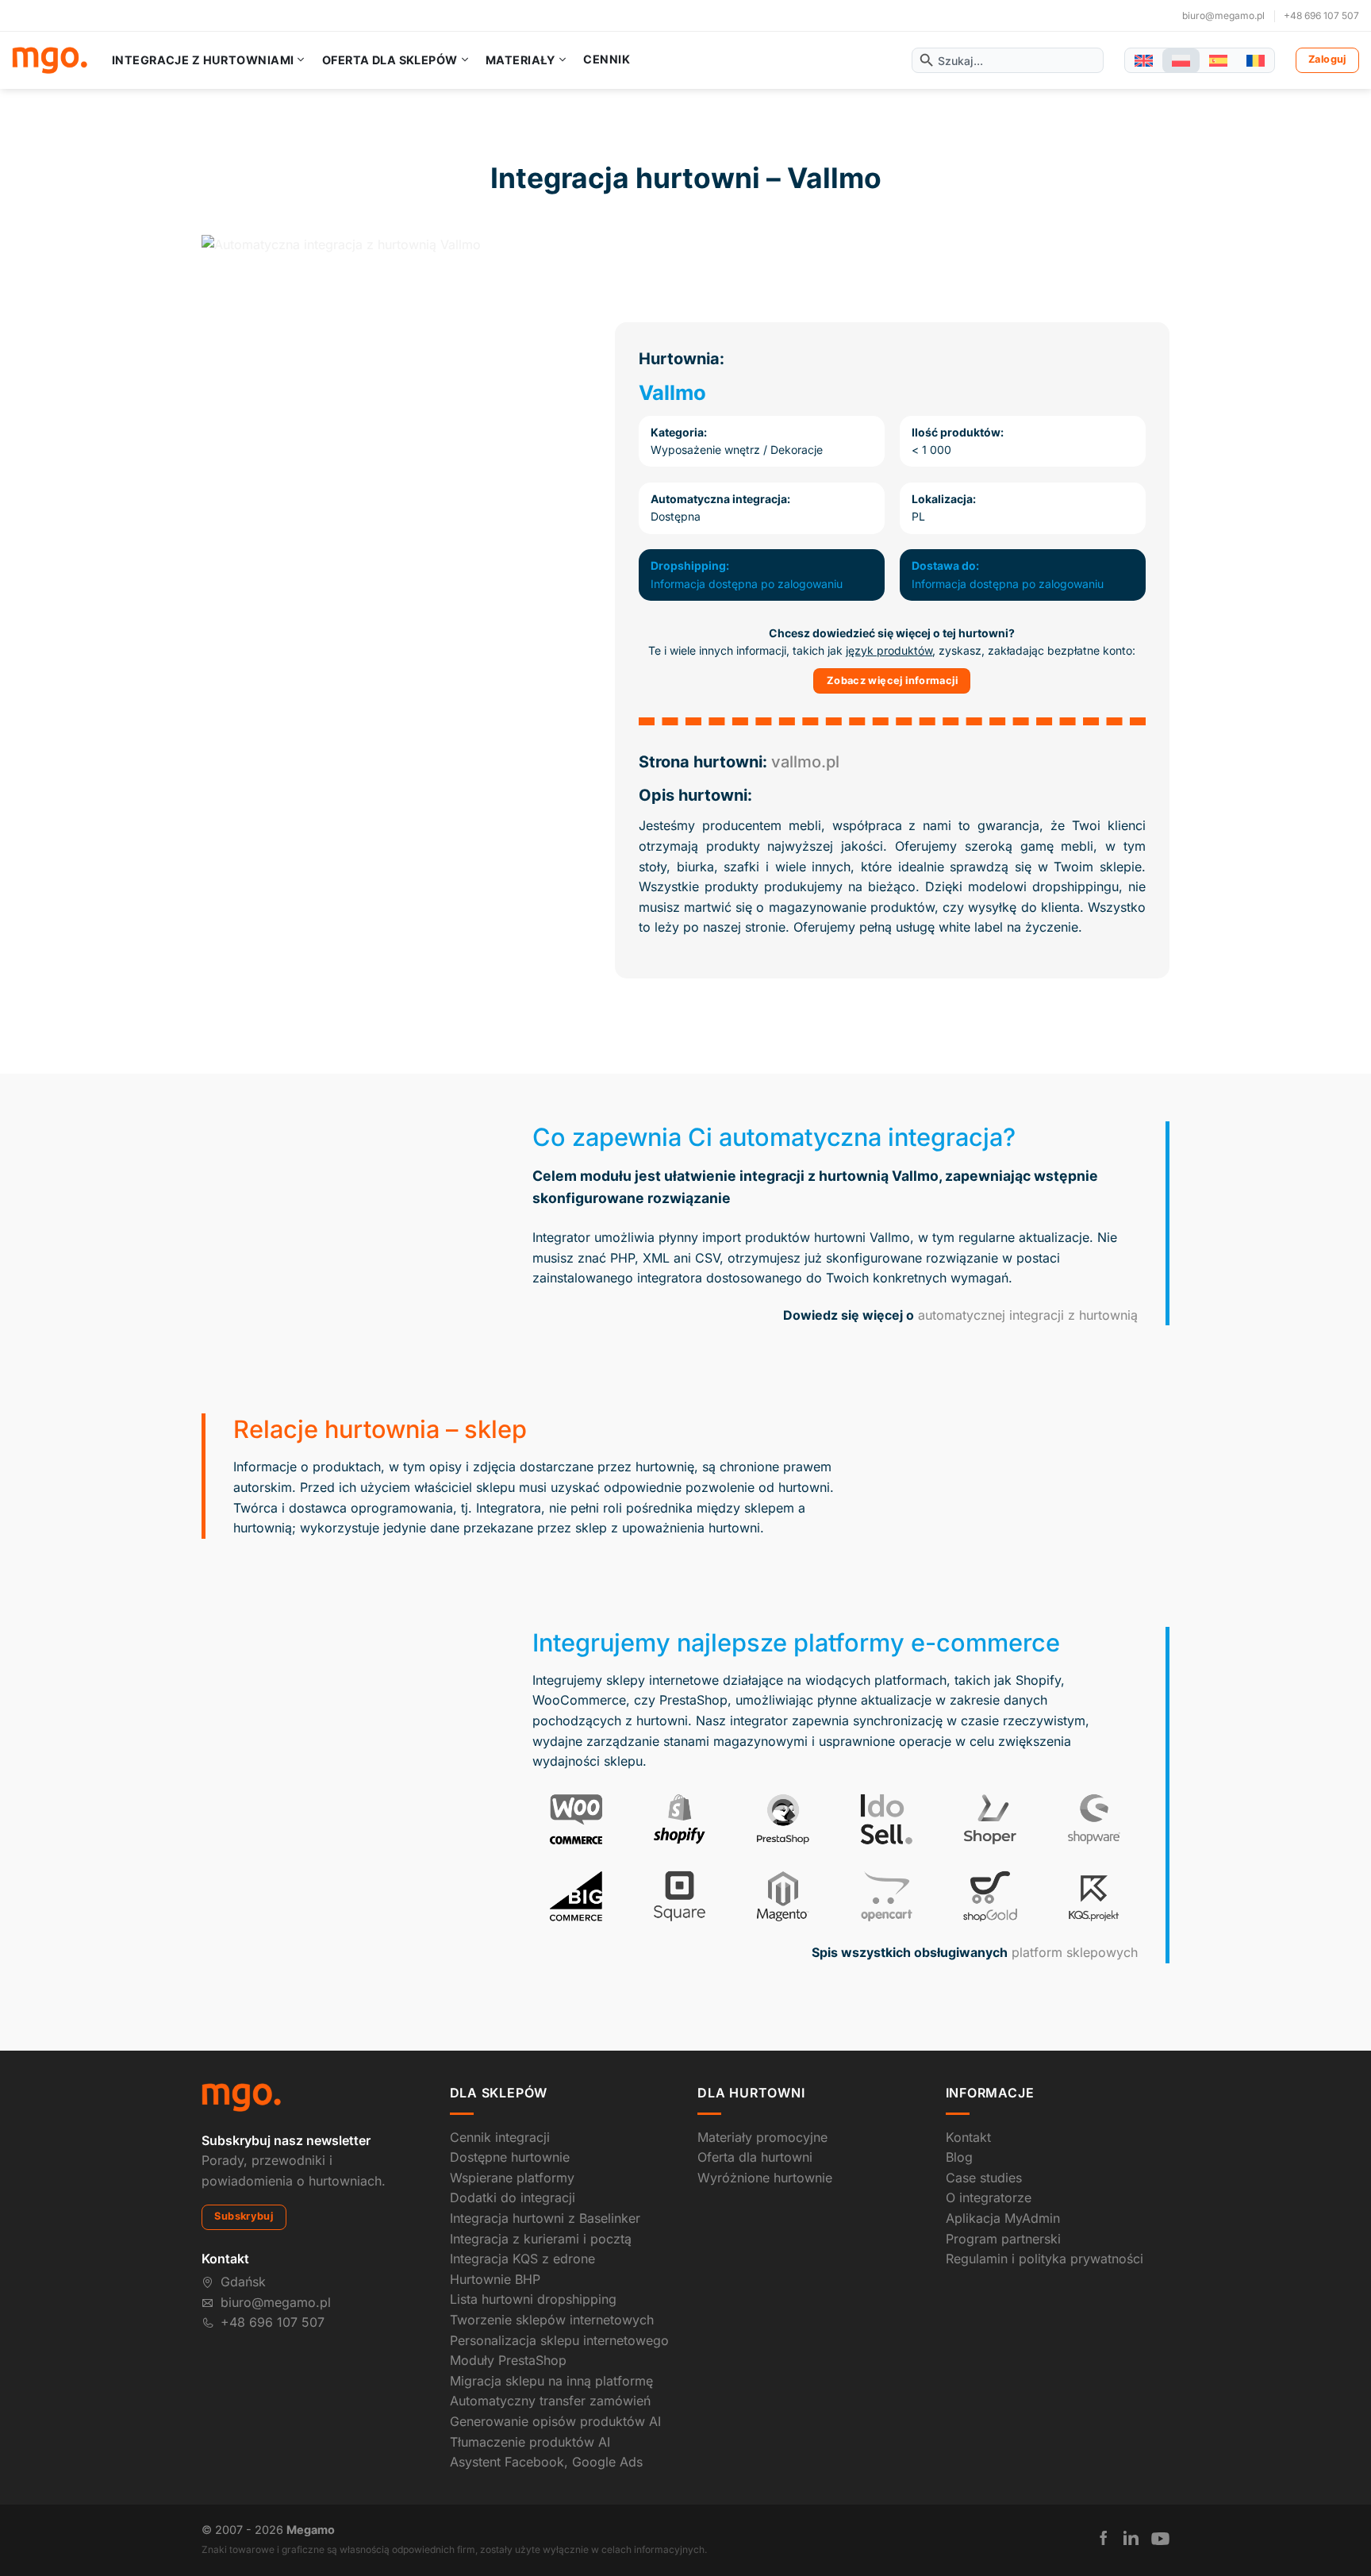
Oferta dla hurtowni (755, 2157)
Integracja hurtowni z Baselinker (545, 2218)
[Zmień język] (1144, 61)
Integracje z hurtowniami (203, 60)
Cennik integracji (500, 2137)
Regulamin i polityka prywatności (1045, 2259)
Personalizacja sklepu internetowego (559, 2340)
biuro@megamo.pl (1223, 15)
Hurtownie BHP (495, 2279)
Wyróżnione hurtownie (765, 2178)
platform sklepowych (1075, 1952)
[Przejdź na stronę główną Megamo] (241, 2097)
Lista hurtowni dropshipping (533, 2299)
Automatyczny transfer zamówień (550, 2401)
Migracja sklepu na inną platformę (551, 2381)
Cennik (607, 60)
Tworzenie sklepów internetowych (552, 2320)
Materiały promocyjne (762, 2137)
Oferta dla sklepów (390, 60)
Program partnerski (1003, 2239)
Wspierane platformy (512, 2178)
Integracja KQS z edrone (522, 2259)
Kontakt (968, 2137)
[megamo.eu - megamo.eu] (50, 60)
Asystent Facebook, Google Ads (546, 2462)
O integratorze (989, 2197)
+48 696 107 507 (1321, 15)
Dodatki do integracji (513, 2197)
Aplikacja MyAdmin (1003, 2218)
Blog (959, 2157)
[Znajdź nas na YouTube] (1160, 2539)
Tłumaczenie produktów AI (530, 2442)
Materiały (520, 60)
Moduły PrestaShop (508, 2360)
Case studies (984, 2178)
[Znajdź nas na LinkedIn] (1131, 2538)
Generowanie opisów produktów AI (555, 2421)
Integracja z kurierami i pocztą (541, 2239)
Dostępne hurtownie (510, 2157)
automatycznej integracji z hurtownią (1028, 1315)
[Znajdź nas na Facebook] (1104, 2538)
